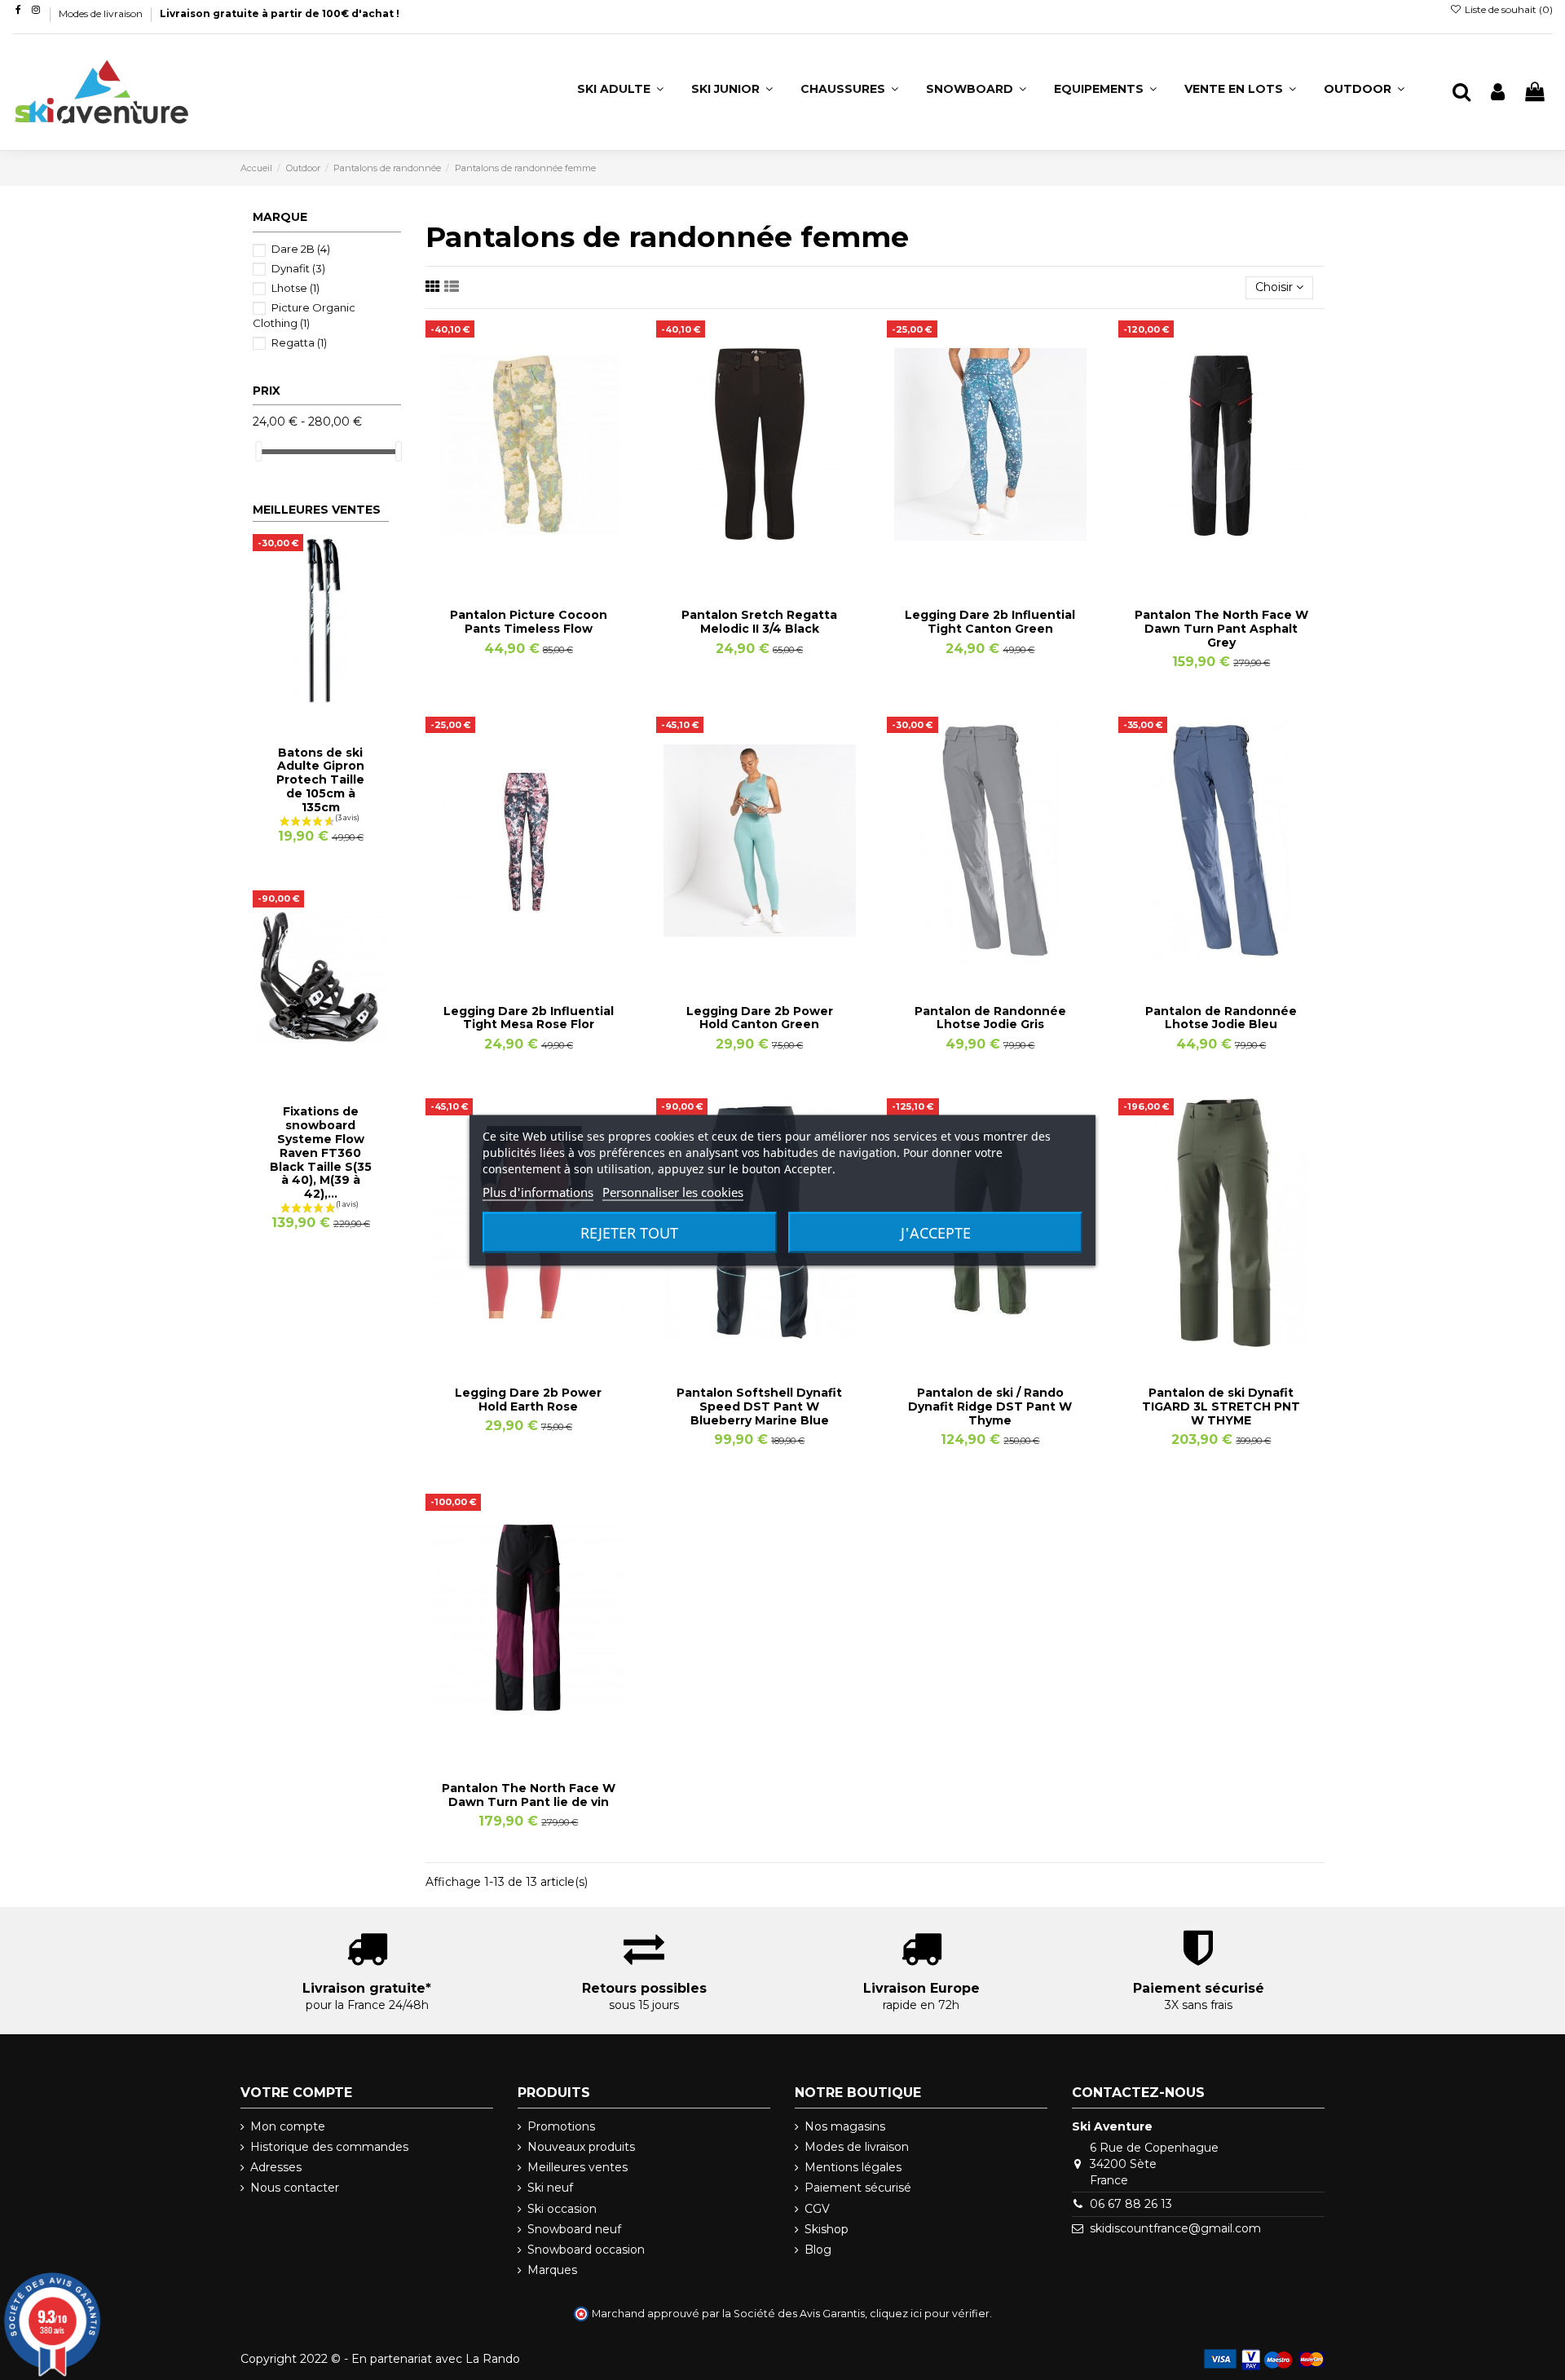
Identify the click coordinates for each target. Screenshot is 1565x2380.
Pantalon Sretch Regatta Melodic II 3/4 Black (759, 622)
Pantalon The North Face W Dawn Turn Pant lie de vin (529, 1795)
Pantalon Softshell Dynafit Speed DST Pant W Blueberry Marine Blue (759, 1406)
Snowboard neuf (574, 2229)
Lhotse (295, 288)
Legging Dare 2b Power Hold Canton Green (760, 1018)
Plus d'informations (538, 1191)
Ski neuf (550, 2188)
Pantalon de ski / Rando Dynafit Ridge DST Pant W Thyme (990, 1406)
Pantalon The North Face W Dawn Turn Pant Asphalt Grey (1221, 629)
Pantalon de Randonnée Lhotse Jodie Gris (990, 1018)
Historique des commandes (329, 2147)
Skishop (827, 2229)
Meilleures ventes (578, 2167)
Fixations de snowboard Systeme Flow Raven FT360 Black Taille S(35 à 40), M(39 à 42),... (321, 1152)
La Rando (493, 2359)
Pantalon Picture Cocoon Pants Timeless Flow (529, 622)
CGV (817, 2209)
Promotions (561, 2126)
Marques (552, 2270)
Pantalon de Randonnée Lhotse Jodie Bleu (1221, 1018)
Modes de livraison (102, 13)
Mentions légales (853, 2167)
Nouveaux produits (581, 2147)
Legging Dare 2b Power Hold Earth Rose (528, 1400)
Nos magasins (845, 2126)
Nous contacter (295, 2188)
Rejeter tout (629, 1232)
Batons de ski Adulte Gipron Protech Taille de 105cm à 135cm (320, 780)
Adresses (276, 2167)
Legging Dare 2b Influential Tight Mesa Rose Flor (529, 1018)
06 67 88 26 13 (1131, 2204)
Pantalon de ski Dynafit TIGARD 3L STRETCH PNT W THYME (1221, 1406)
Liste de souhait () (1508, 9)
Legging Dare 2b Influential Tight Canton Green (990, 622)
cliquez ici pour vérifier (930, 2314)
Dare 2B (301, 249)
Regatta (299, 342)
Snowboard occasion (586, 2250)
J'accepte (936, 1232)
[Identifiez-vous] (1498, 93)
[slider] (258, 451)
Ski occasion (562, 2209)
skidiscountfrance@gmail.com (1175, 2228)
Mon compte (288, 2126)
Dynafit (298, 268)
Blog (818, 2250)
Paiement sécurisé (858, 2188)
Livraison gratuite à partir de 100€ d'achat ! (280, 13)
